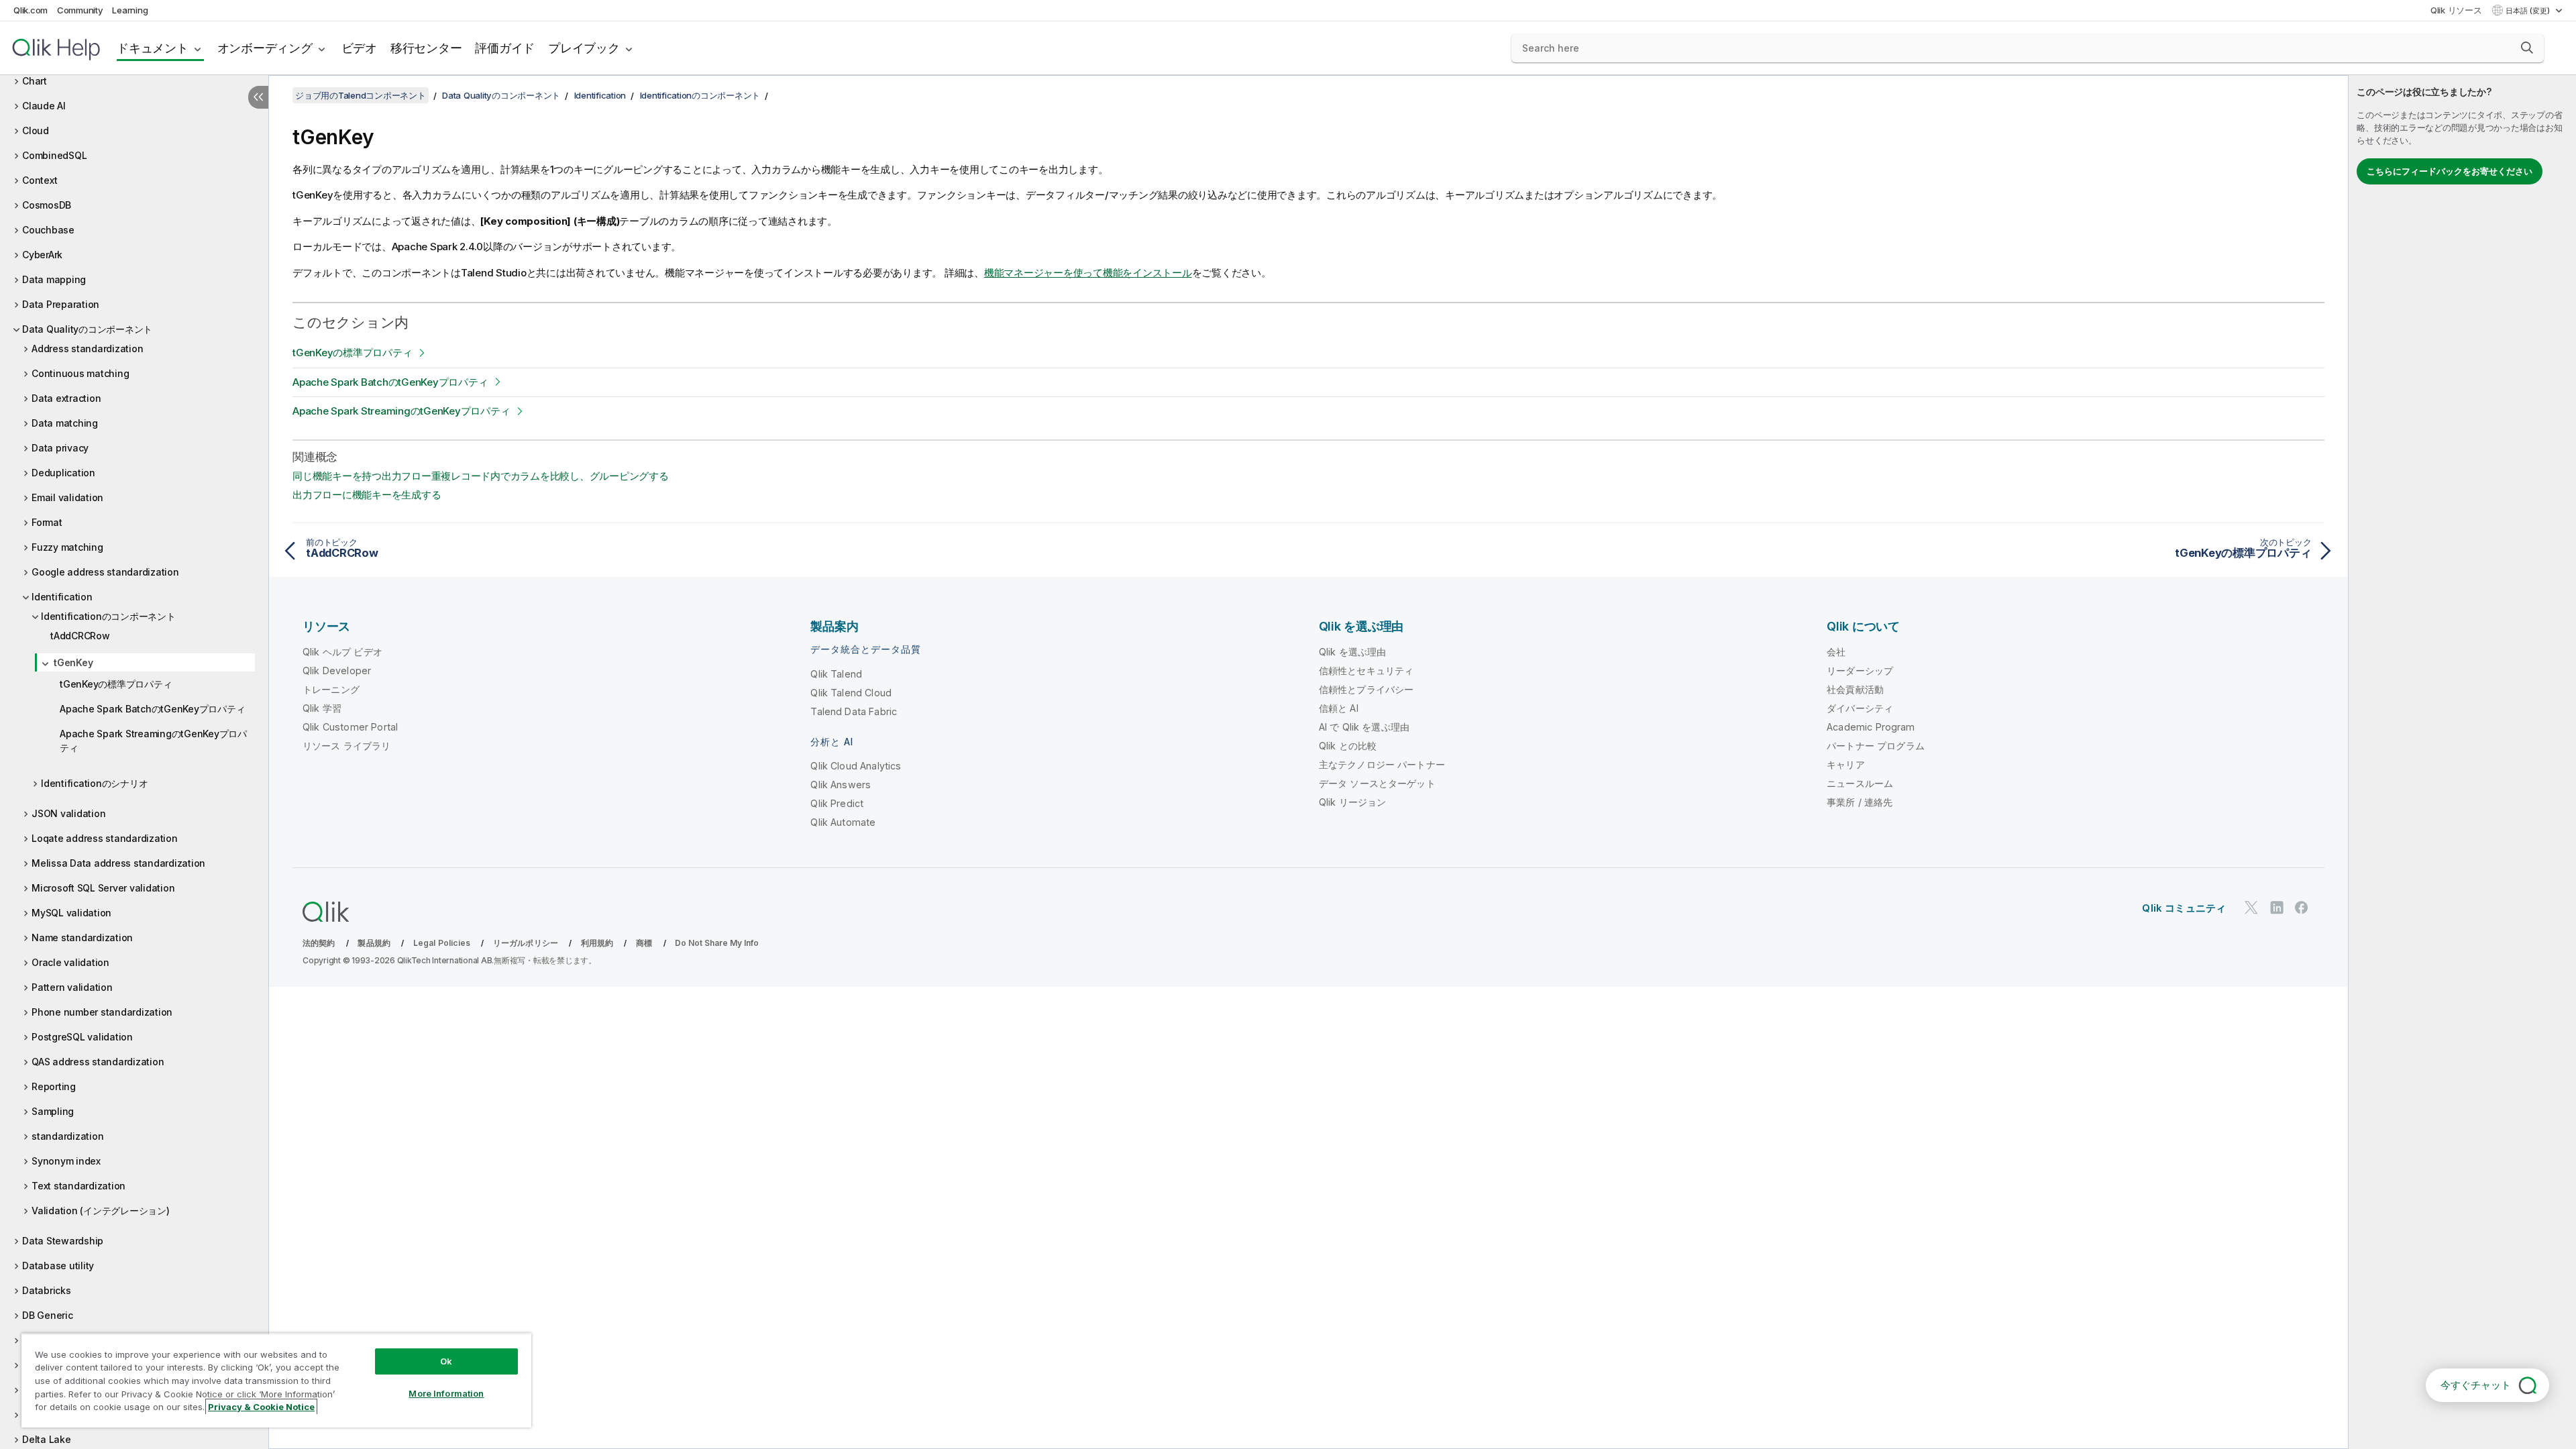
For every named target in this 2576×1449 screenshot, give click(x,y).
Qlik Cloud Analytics (856, 766)
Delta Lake (47, 1439)
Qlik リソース (2456, 10)
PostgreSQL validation (82, 1037)
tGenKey (73, 662)
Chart (35, 81)
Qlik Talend (836, 674)
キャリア (1846, 764)
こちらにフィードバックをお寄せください (2450, 171)
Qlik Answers (841, 785)
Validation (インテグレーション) (101, 1211)
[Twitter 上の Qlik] (2251, 907)
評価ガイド (505, 48)
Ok (446, 1361)
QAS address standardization (98, 1062)
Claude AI (44, 106)
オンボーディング (265, 48)
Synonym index (66, 1161)
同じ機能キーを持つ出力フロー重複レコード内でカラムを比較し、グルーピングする (481, 476)
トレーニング (331, 689)
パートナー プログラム (1876, 746)
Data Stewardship (63, 1241)
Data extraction (66, 398)
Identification (62, 597)
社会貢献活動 (1855, 689)
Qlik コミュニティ (2184, 908)
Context (40, 180)
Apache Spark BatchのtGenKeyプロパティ (152, 709)
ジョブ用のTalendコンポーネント (361, 95)
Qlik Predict (837, 803)
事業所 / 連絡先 (1860, 802)
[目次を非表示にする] (258, 97)
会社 (1836, 652)
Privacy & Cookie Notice (261, 1407)
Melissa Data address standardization (118, 863)
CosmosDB (47, 205)
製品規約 (374, 943)
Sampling (53, 1111)
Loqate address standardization (105, 838)
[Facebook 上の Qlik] (2302, 907)
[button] (2527, 48)
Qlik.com (31, 10)
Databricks (47, 1290)
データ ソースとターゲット (1377, 783)
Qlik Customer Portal (350, 727)
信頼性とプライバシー (1366, 689)
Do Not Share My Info (717, 943)
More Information (446, 1393)
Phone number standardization (102, 1012)
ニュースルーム (1860, 783)
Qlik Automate (843, 822)
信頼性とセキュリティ (1366, 670)
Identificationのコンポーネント (108, 616)
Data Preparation (61, 304)
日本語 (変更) (2529, 11)
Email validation (67, 497)
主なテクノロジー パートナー (1382, 764)
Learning (130, 10)
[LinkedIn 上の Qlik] (2277, 907)
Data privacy (60, 448)
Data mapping (54, 279)
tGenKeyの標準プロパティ (116, 684)
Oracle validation (70, 962)
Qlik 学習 (322, 708)
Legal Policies (442, 943)
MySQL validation (71, 913)
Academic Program (1871, 727)
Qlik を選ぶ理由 (1353, 652)
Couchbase (48, 230)
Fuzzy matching (67, 547)
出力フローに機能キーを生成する (367, 495)
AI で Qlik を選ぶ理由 (1364, 727)
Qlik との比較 (1348, 746)
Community (80, 10)
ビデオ (359, 48)
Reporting (54, 1086)
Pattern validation (72, 987)
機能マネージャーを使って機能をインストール (1088, 273)
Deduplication (63, 473)
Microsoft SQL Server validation (103, 888)
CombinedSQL (54, 155)
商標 (644, 943)
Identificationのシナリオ (94, 783)
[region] (276, 1380)
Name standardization (82, 937)
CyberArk (42, 255)
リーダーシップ (1860, 670)
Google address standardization (105, 572)
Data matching (65, 423)
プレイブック (584, 48)
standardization (67, 1136)
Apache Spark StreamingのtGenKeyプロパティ (153, 741)
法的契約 (319, 943)
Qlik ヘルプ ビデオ (342, 652)
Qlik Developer (337, 670)
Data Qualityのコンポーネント (87, 329)
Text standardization (78, 1186)
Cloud (36, 130)
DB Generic (48, 1315)
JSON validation (68, 813)
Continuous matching (80, 373)
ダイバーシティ (1860, 708)
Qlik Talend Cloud (851, 693)
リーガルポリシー (526, 943)
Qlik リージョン (1353, 802)
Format (47, 522)
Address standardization (87, 348)
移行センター (426, 48)
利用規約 (597, 943)
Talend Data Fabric (854, 711)
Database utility (58, 1266)
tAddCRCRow (80, 636)
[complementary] (2462, 762)
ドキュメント (153, 48)
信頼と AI (1339, 708)
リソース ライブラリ (347, 746)
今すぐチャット (2476, 1385)
